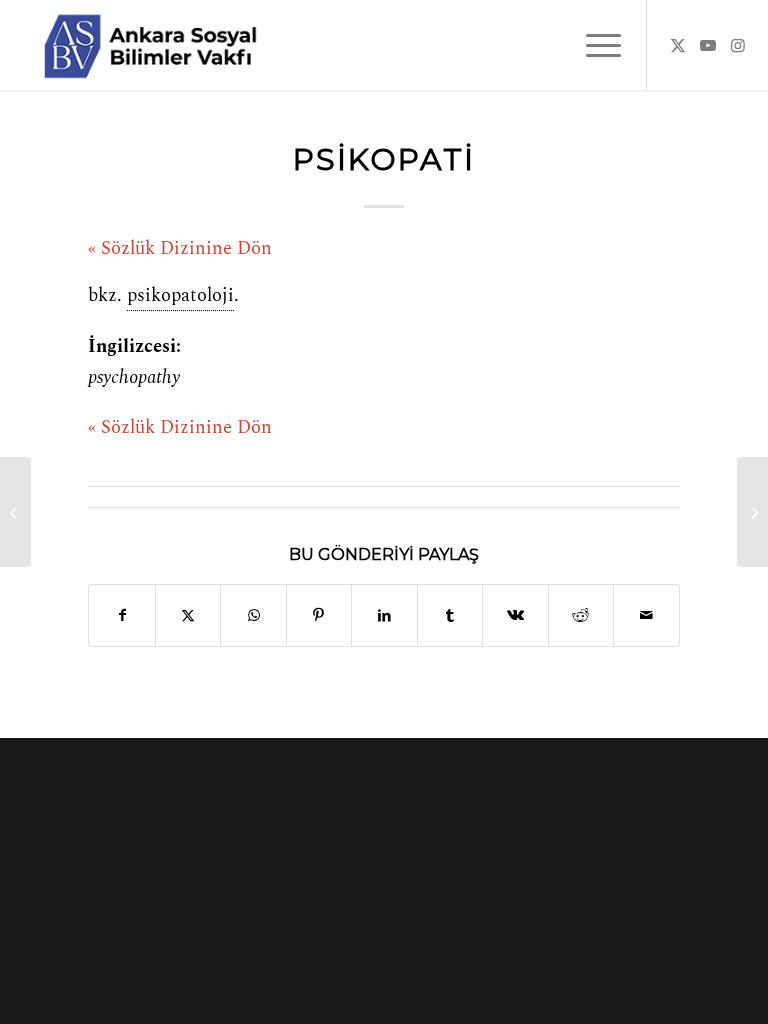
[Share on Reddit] (581, 615)
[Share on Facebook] (121, 615)
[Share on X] (188, 615)
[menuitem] (593, 45)
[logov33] (150, 45)
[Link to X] (678, 45)
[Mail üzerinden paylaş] (646, 615)
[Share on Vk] (515, 615)
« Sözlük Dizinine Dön (180, 249)
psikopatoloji (180, 296)
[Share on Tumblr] (450, 615)
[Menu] (593, 45)
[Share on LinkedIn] (384, 615)
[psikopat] (15, 512)
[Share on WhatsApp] (253, 615)
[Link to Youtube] (708, 45)
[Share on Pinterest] (319, 615)
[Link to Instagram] (738, 45)
